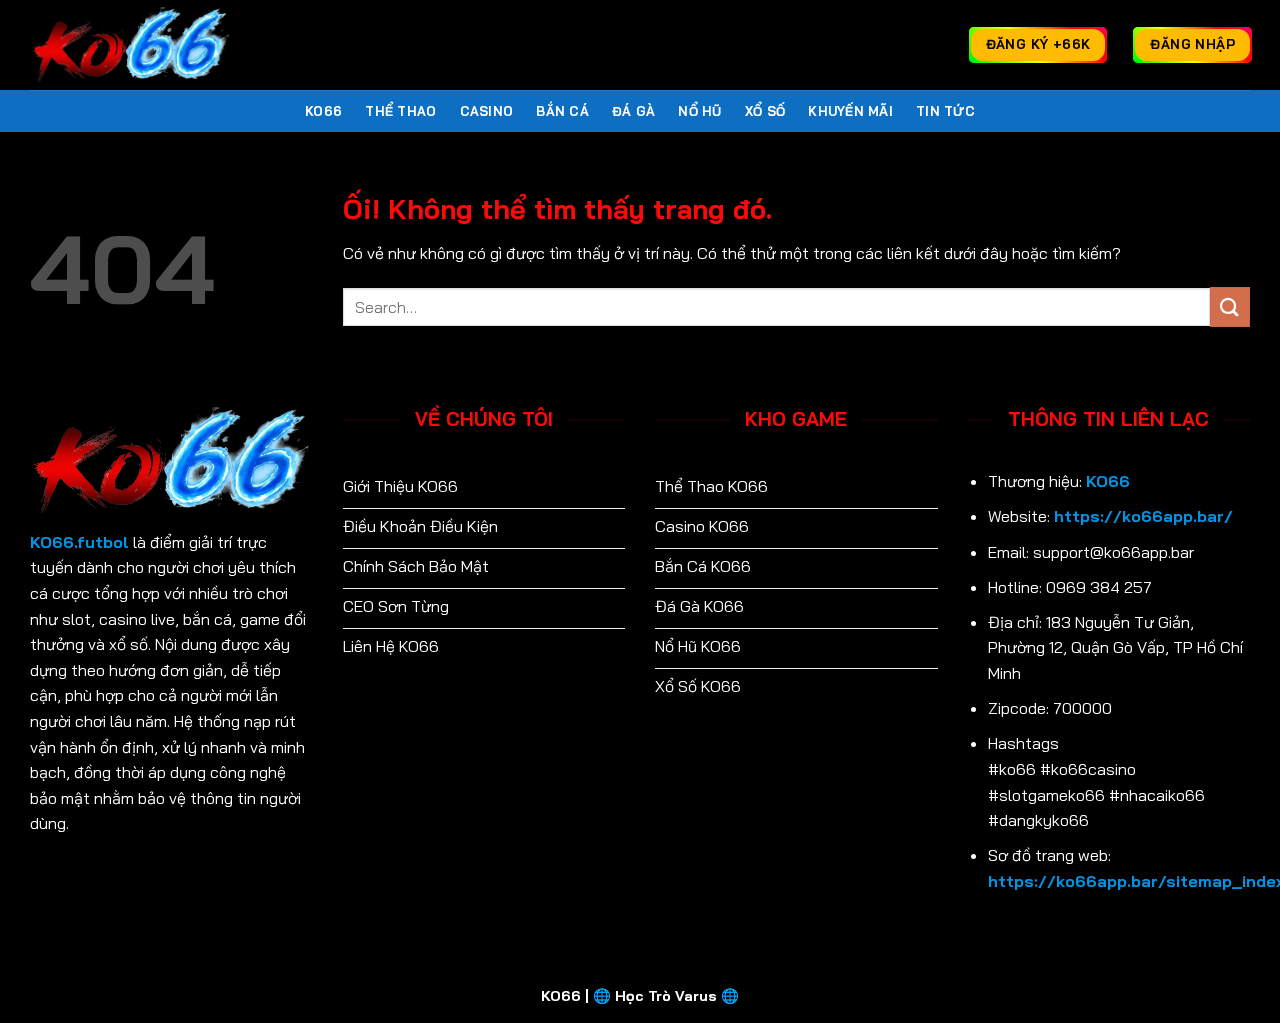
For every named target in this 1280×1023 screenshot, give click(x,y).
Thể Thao (400, 111)
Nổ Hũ (699, 111)
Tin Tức (945, 111)
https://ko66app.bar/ (1143, 516)
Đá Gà (633, 111)
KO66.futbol (79, 542)
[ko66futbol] (130, 45)
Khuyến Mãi (850, 111)
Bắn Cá (562, 111)
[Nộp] (1230, 306)
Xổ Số (765, 111)
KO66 (323, 111)
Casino (487, 111)
